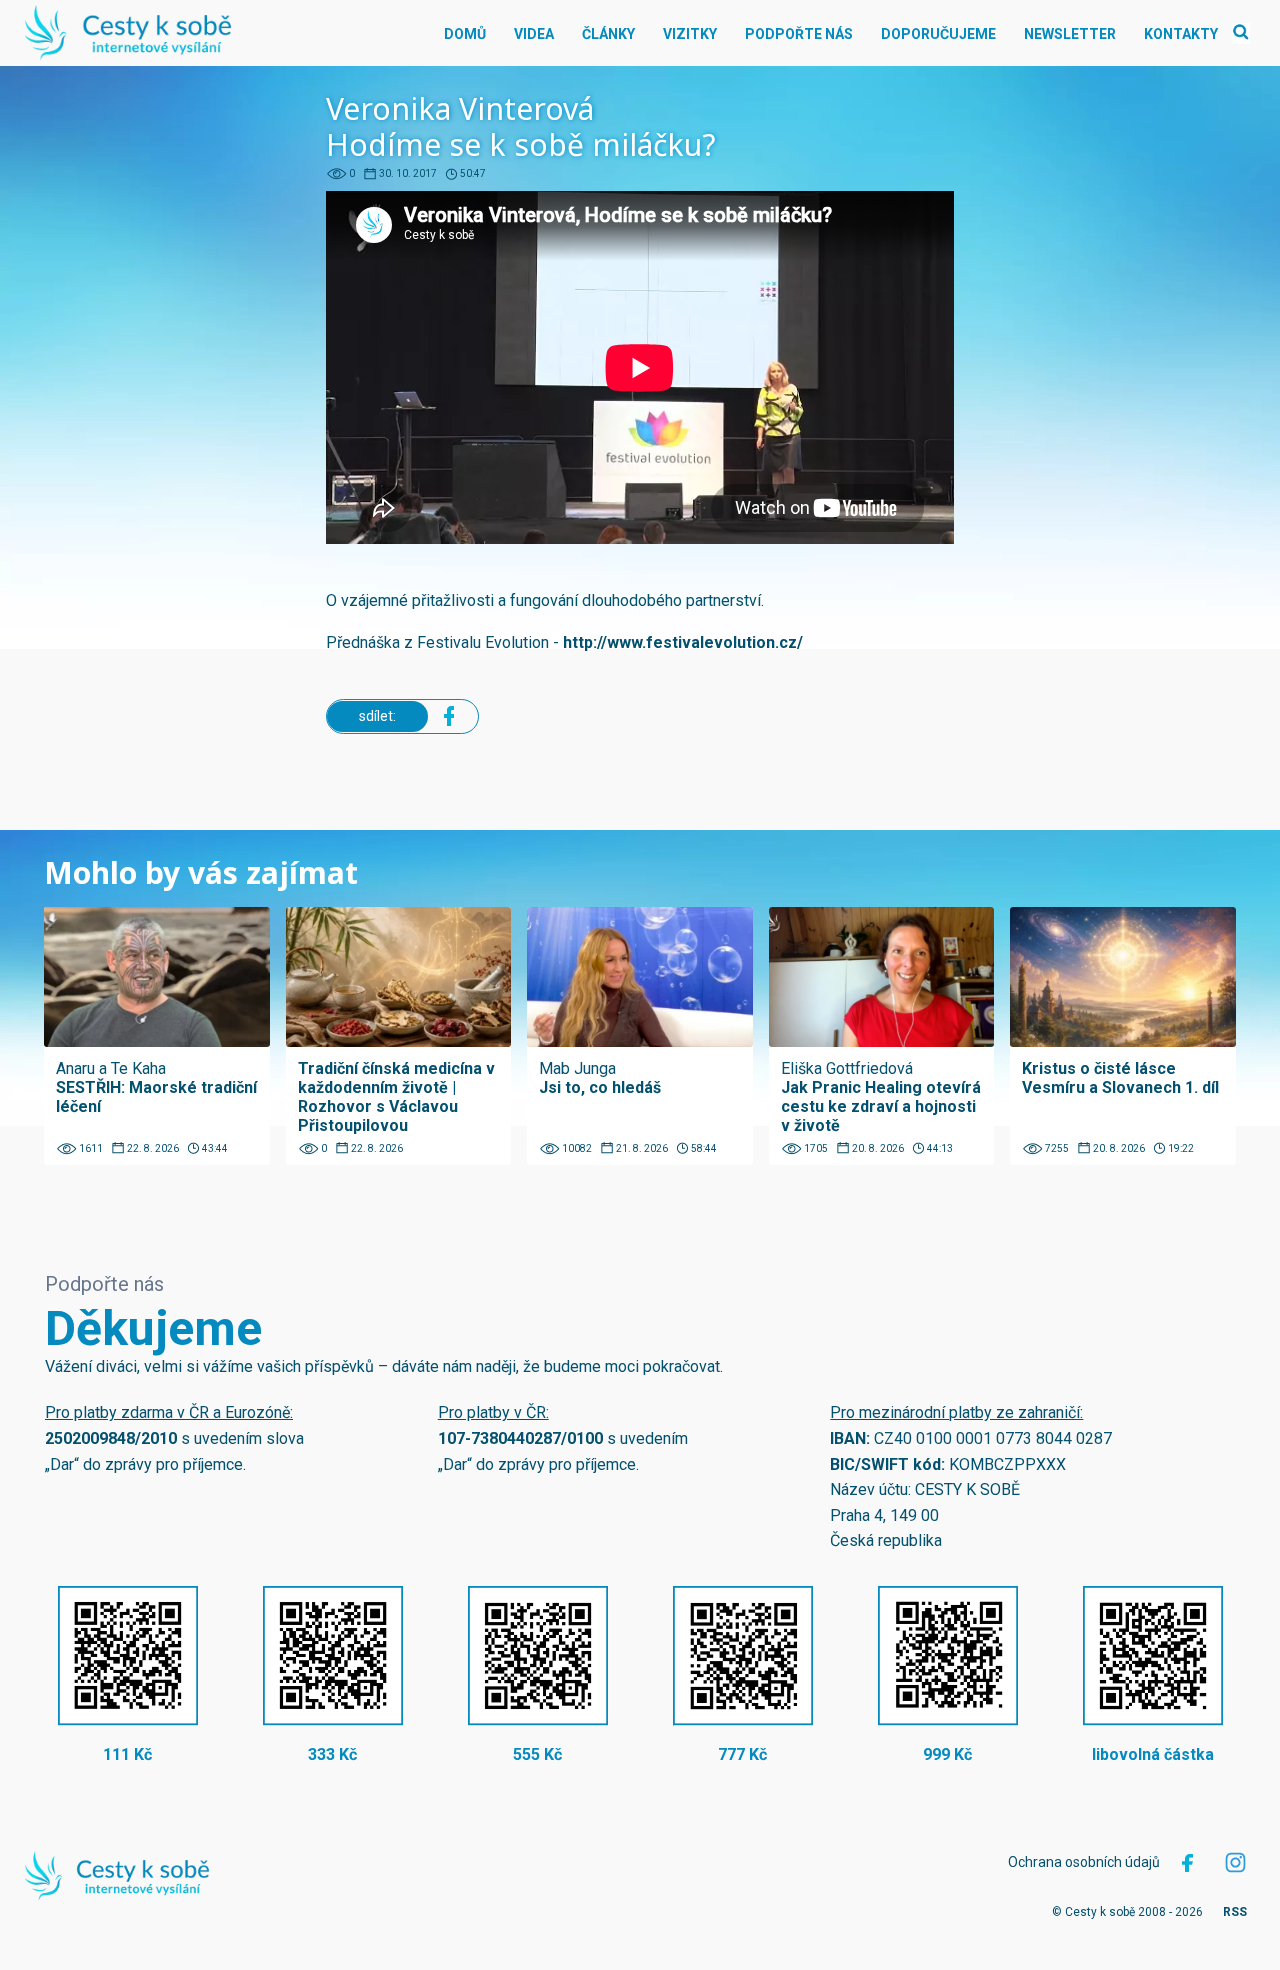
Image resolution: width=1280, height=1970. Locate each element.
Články (608, 34)
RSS (1235, 1912)
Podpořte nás (799, 34)
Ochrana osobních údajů (1084, 1862)
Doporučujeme (938, 34)
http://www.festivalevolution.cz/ (683, 642)
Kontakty (1181, 34)
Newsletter (1070, 34)
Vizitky (690, 34)
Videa (534, 34)
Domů (465, 34)
